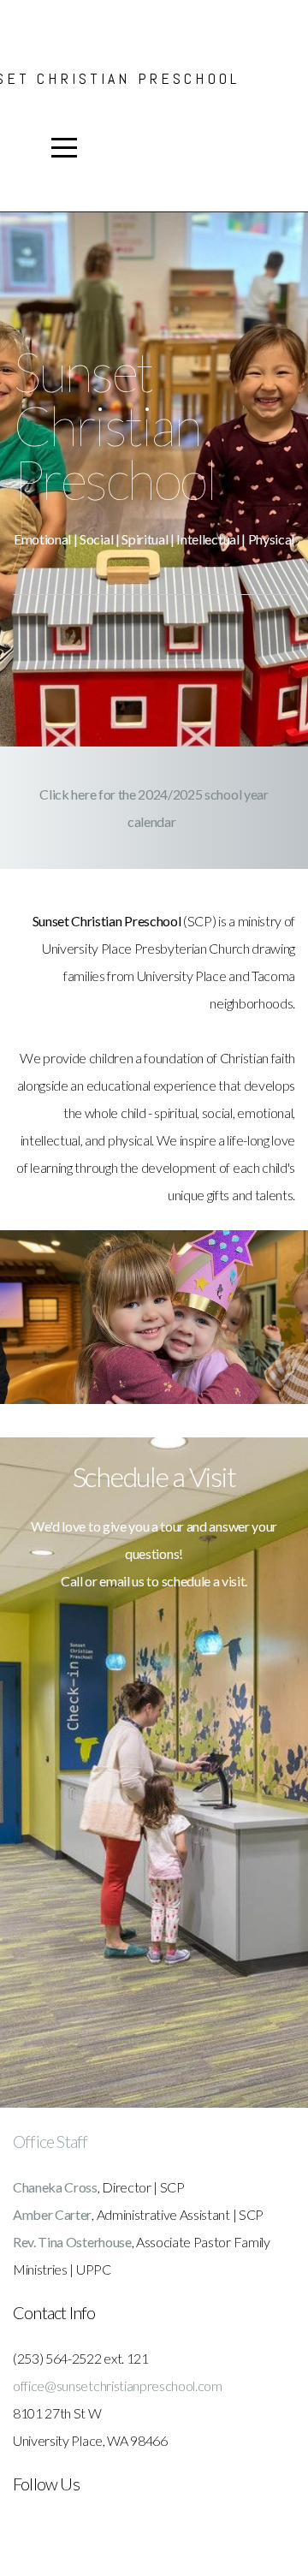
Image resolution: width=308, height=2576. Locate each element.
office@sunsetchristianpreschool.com (118, 2386)
